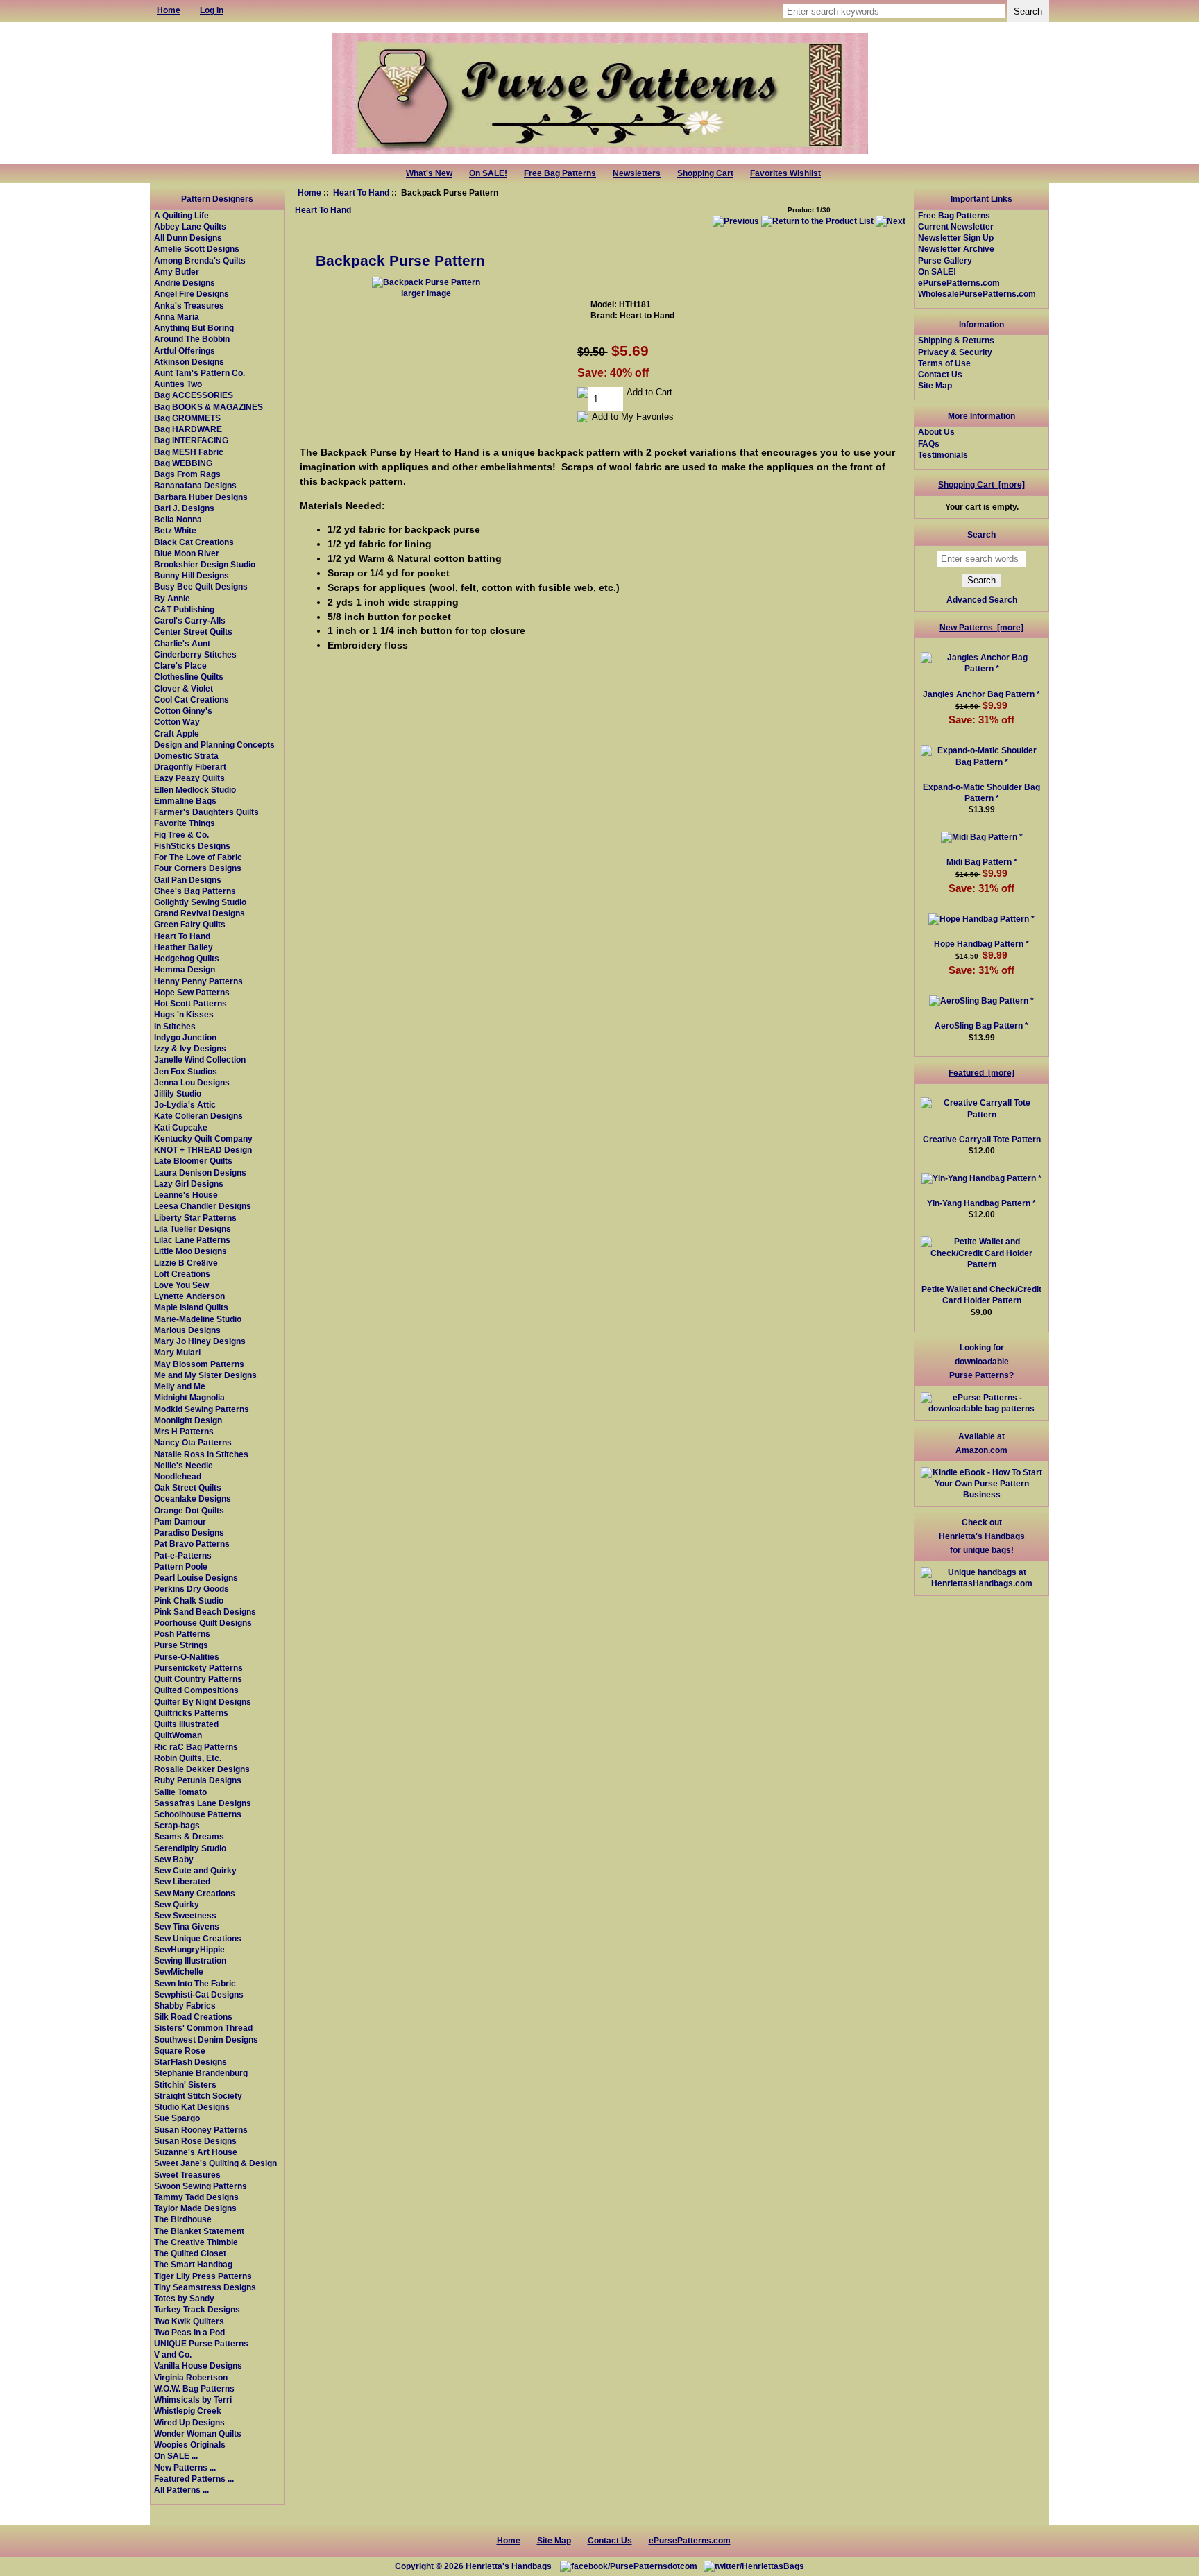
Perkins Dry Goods (192, 1589)
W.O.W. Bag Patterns (194, 2388)
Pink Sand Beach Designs (205, 1612)
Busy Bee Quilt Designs (201, 586)
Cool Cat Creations (192, 699)
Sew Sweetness (185, 1915)
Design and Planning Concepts (214, 745)
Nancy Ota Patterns (193, 1442)
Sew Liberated (182, 1881)
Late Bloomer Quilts (193, 1161)
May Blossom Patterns (199, 1364)
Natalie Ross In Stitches (201, 1454)
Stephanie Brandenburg (201, 2073)
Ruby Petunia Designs (198, 1780)
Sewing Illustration (190, 1960)
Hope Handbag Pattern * (981, 944)
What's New (429, 173)
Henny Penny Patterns (198, 981)
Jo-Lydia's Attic (185, 1105)
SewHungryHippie (189, 1949)
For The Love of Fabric (198, 857)
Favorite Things (185, 823)
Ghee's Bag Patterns (195, 891)
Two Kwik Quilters (189, 2321)
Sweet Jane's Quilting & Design (215, 2163)
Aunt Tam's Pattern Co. (199, 373)
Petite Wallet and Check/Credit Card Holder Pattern (981, 1295)
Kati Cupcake (181, 1127)
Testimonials (943, 455)
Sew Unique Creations (198, 1938)
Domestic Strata (186, 756)
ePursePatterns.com (959, 283)
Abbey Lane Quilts (190, 226)
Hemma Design (185, 969)
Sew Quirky (177, 1904)
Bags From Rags (187, 474)
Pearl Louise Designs (196, 1578)
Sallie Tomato (180, 1792)
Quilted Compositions (196, 1690)
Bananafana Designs (195, 485)
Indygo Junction (185, 1037)
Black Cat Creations (194, 542)
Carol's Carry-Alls (190, 620)
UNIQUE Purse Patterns (201, 2343)
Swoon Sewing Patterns (201, 2186)
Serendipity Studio (190, 1848)
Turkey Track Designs (197, 2309)
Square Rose (180, 2051)
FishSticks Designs (192, 846)
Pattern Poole (181, 1566)
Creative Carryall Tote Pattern (982, 1139)
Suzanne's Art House (196, 2152)
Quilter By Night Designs (203, 1702)
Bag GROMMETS (187, 418)
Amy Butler (177, 272)
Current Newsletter (956, 226)
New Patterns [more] (981, 627)
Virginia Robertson (191, 2377)
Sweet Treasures (187, 2175)
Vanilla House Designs (198, 2365)
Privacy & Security (955, 352)
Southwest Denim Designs (206, 2040)
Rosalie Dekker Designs (202, 1769)
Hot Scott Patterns (190, 1003)
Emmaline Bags (185, 801)
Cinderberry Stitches (195, 654)
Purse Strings (181, 1645)
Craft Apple (177, 733)
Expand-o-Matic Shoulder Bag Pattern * (981, 792)
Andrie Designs (185, 283)
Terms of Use (944, 363)
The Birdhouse (183, 2219)
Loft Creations (182, 1274)
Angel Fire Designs (192, 294)
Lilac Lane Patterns (192, 1240)
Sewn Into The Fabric (195, 1983)
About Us (936, 432)
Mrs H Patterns (184, 1431)
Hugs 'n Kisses (184, 1014)
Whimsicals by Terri (193, 2399)
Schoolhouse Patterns (198, 1814)
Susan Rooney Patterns (201, 2130)
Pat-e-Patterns (183, 1555)
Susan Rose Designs (195, 2141)
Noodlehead (178, 1476)
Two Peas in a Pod (189, 2332)
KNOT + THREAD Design (203, 1150)
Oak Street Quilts (188, 1487)
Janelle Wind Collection (200, 1059)
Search (981, 534)
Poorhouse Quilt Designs (203, 1623)
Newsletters (637, 173)
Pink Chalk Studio (189, 1600)
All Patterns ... (181, 2490)
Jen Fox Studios (186, 1071)
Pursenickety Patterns (198, 1668)
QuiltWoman (178, 1735)
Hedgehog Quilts (187, 958)
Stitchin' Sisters (185, 2085)
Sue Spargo (177, 2118)
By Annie (172, 598)
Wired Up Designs (189, 2422)
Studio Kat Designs (192, 2107)
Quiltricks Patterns (191, 1713)
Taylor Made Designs (195, 2208)
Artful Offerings (185, 351)
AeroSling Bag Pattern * (981, 1025)
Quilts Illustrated (186, 1724)
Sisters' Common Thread (203, 2028)
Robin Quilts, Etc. (188, 1758)
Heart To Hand (361, 192)
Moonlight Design (188, 1420)
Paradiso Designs (189, 1532)
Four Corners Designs (198, 868)
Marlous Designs (187, 1330)
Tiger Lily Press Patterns (203, 2276)
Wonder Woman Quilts (198, 2433)
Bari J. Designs (184, 508)
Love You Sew (181, 1285)
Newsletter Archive (956, 249)
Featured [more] (981, 1073)
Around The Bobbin (192, 339)
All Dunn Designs (188, 238)
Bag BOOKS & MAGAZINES (209, 407)
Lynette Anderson (189, 1296)
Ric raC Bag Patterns (196, 1747)
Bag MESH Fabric (189, 452)
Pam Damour (180, 1521)
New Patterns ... (185, 2467)
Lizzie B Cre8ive (186, 1263)
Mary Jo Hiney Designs (200, 1341)
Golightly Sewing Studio (200, 902)
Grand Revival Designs (199, 913)
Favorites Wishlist (785, 173)
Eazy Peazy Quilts (189, 778)
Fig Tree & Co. (181, 835)
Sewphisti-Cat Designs (199, 1994)
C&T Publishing (184, 609)
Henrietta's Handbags (509, 2566)
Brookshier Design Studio (205, 564)
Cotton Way (177, 722)
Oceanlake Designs (193, 1499)
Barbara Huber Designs (201, 497)
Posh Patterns (182, 1634)
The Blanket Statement (199, 2231)
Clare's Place (180, 666)
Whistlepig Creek (188, 2411)
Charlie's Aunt (182, 643)
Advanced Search (982, 600)
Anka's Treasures (189, 306)
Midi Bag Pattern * (982, 862)
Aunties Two (178, 384)
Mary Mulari (177, 1352)
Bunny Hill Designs (192, 575)
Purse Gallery (945, 260)
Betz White (175, 530)
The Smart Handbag (193, 2264)
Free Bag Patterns (560, 173)
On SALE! (488, 173)
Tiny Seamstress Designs (205, 2287)
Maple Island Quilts (191, 1307)
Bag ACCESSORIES (194, 395)
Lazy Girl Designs (189, 1184)
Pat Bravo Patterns (192, 1544)
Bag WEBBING (183, 463)
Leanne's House (186, 1195)
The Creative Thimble (196, 2242)
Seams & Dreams (189, 1836)
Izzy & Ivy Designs (190, 1048)
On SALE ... (176, 2456)
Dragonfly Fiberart (190, 767)
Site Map (935, 385)
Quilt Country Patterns (198, 1679)
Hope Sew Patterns (192, 992)
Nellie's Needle (184, 1465)
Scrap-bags (177, 1825)
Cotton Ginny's (183, 711)
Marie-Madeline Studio (198, 1319)
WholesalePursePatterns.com (977, 294)
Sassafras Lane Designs (203, 1803)
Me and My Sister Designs (205, 1375)
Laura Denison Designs (200, 1173)
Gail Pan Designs (188, 880)
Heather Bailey (184, 947)
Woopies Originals (190, 2445)
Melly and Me (180, 1386)
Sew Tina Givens (187, 1926)
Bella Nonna (178, 519)
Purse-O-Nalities (187, 1657)
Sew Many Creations (195, 1893)
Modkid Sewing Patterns (202, 1409)
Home (309, 192)
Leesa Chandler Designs (203, 1206)
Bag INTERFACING (191, 440)
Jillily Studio (178, 1093)
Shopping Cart (705, 173)
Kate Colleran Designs (198, 1116)
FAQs (929, 444)
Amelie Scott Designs (197, 249)
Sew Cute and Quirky (195, 1870)
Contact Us (940, 374)
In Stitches (175, 1026)
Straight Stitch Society (198, 2096)
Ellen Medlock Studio (195, 790)
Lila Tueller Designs (193, 1229)
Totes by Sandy (184, 2298)
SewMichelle (179, 1972)
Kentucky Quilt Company (203, 1139)
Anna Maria (177, 317)
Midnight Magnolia (189, 1397)
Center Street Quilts (193, 632)
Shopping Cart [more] (981, 484)
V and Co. (173, 2354)
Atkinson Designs (189, 362)
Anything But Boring (194, 328)
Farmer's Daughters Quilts (206, 812)
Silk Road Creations (193, 2017)
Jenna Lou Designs (192, 1082)
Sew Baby (174, 1859)
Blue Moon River (187, 553)
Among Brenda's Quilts (200, 260)
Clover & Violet (184, 688)
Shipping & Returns (956, 340)
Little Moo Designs (190, 1251)
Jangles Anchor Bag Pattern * (981, 694)
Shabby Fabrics (185, 2006)
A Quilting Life (181, 215)
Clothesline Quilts (189, 677)
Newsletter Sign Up (956, 238)
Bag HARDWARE (188, 429)
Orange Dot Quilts (189, 1510)
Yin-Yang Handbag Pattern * (981, 1203)
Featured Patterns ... (194, 2479)
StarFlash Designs (190, 2062)
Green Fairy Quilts (190, 924)
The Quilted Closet (190, 2253)
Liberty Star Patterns (195, 1218)
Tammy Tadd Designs (196, 2197)
